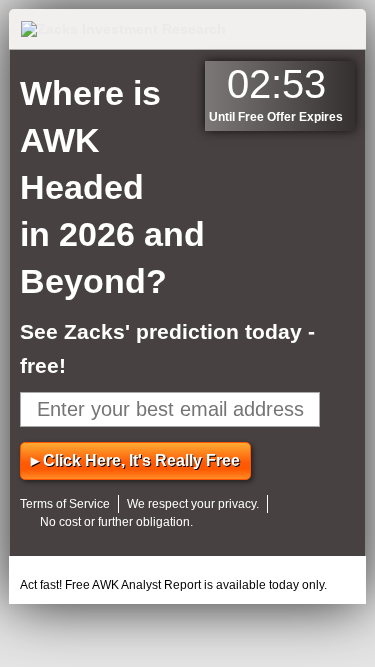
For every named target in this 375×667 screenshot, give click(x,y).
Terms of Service (65, 504)
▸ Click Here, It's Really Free (135, 460)
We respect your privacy (191, 504)
